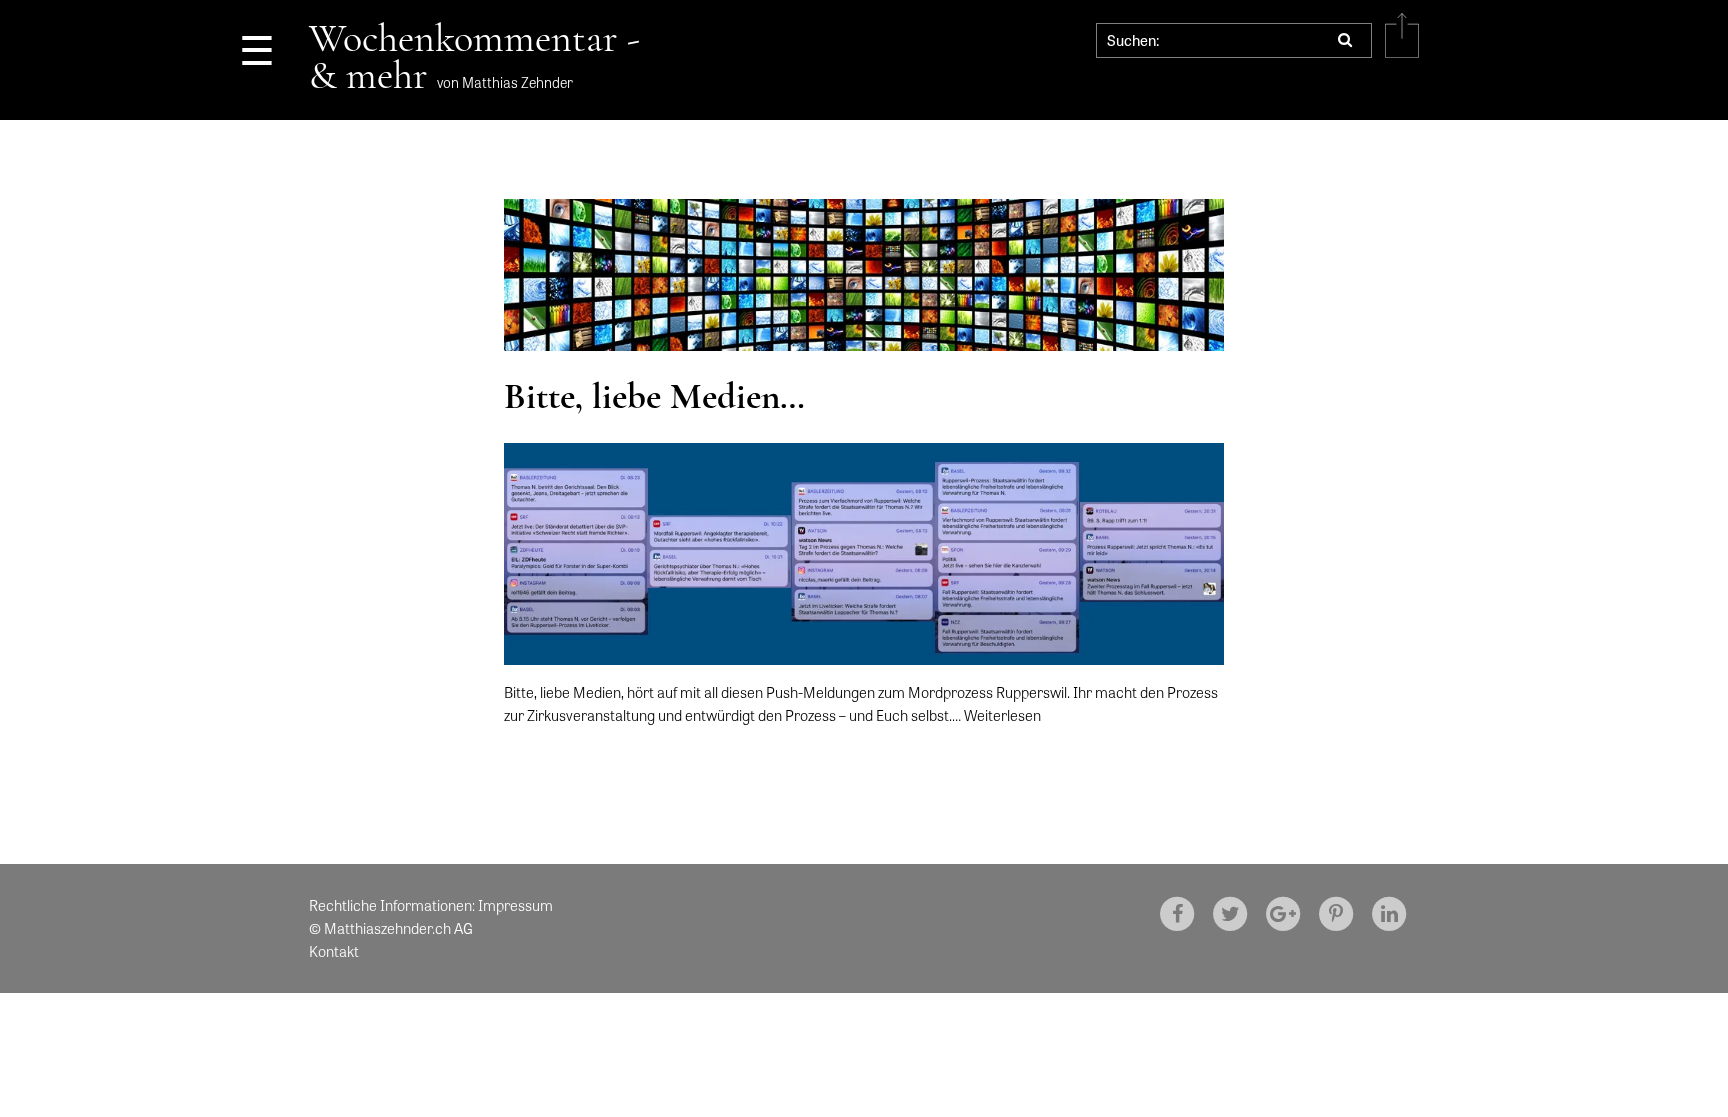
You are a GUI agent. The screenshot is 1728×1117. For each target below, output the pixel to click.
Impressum (515, 905)
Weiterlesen (1002, 715)
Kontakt (334, 951)
